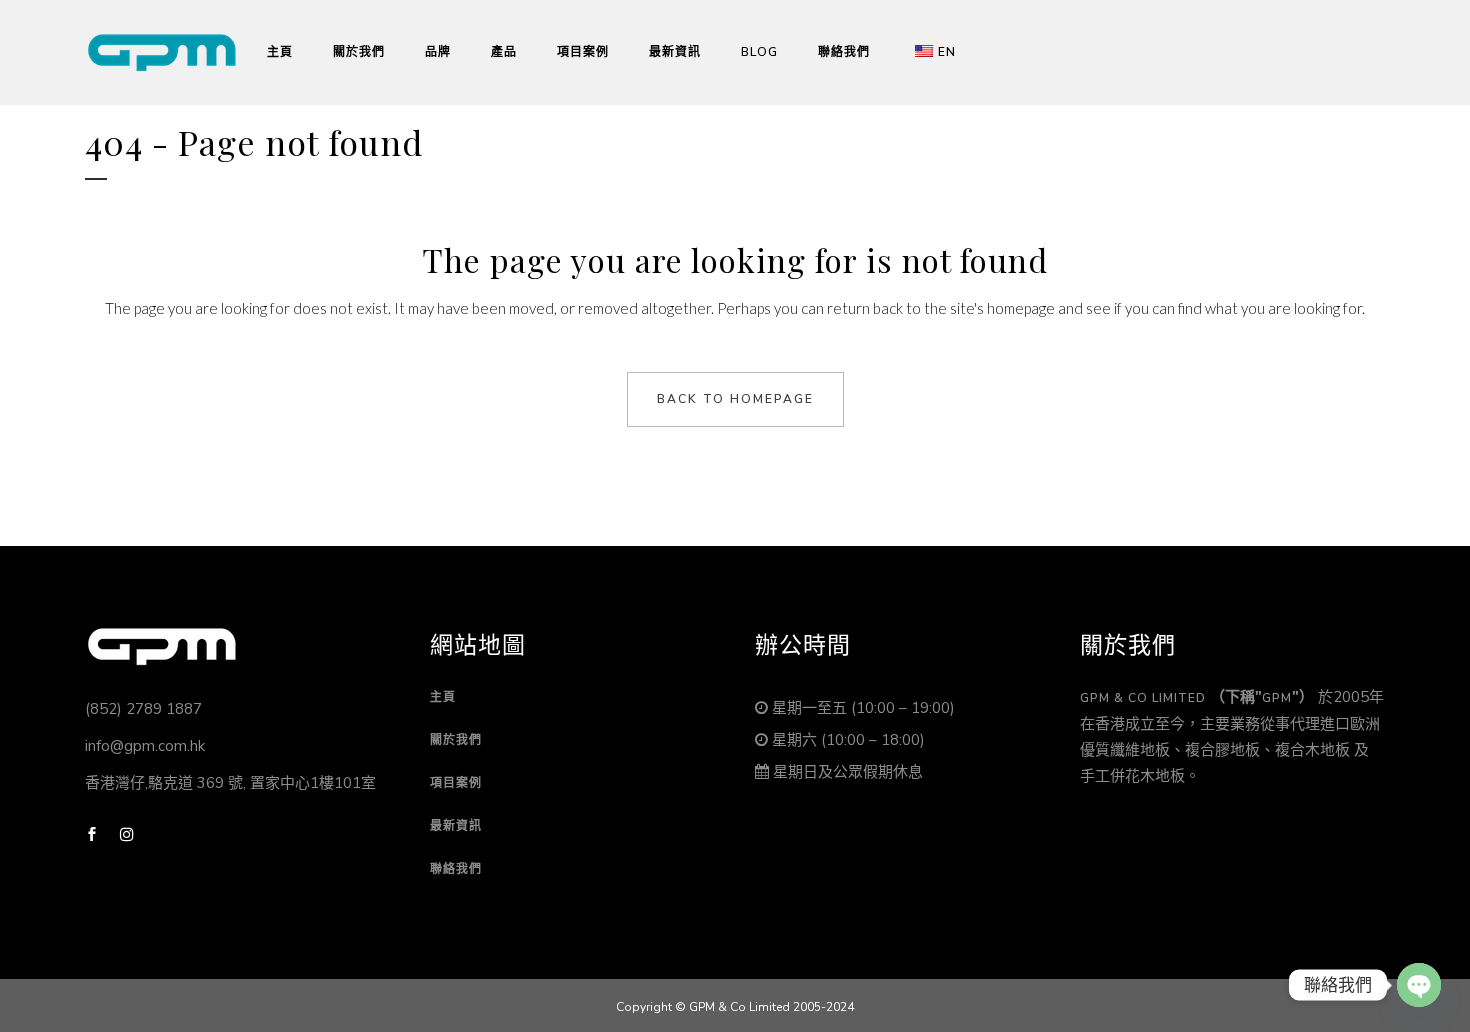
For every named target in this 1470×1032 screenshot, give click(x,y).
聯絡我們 (456, 869)
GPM (1277, 698)
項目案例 (456, 783)
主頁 (443, 697)
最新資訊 (456, 826)
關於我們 (456, 740)
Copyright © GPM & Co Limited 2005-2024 (735, 1007)
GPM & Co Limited (1143, 698)
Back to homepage (735, 399)
